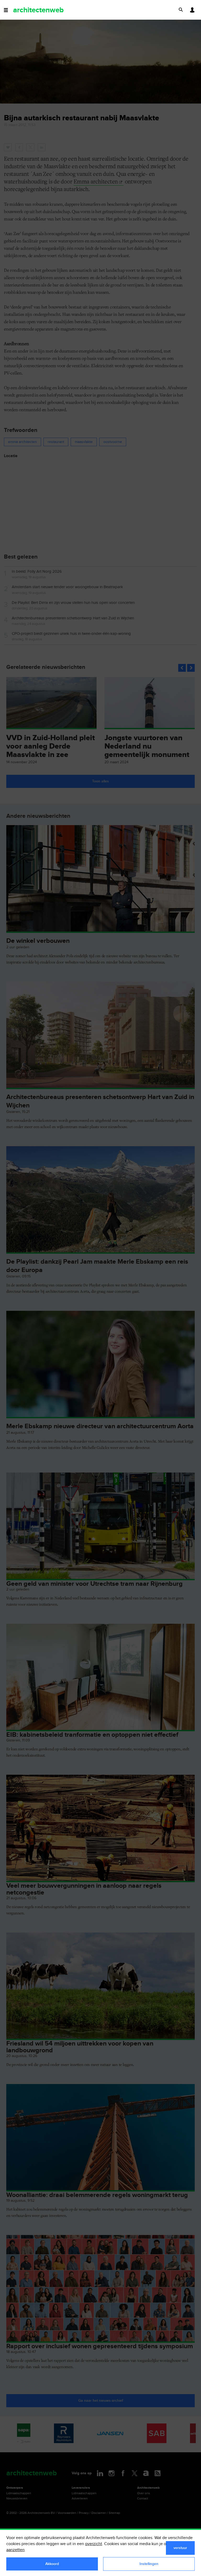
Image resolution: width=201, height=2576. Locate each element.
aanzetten (15, 2550)
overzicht (94, 2544)
